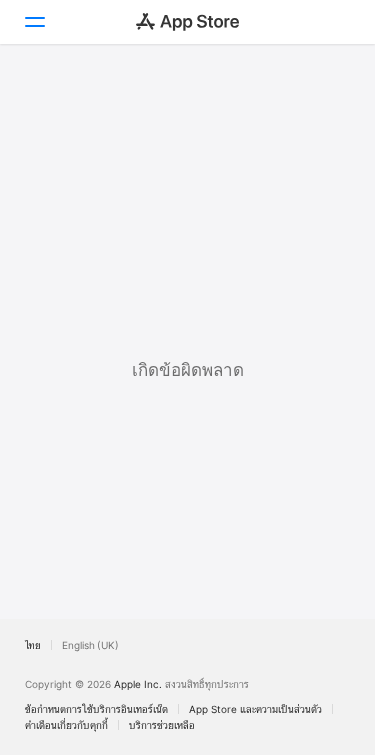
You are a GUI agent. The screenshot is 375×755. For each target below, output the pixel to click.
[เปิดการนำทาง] (34, 22)
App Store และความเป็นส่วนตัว (255, 709)
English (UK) (90, 645)
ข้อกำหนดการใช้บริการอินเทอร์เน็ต (96, 709)
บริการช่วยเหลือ (162, 725)
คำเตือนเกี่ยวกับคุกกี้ (66, 725)
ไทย (33, 645)
